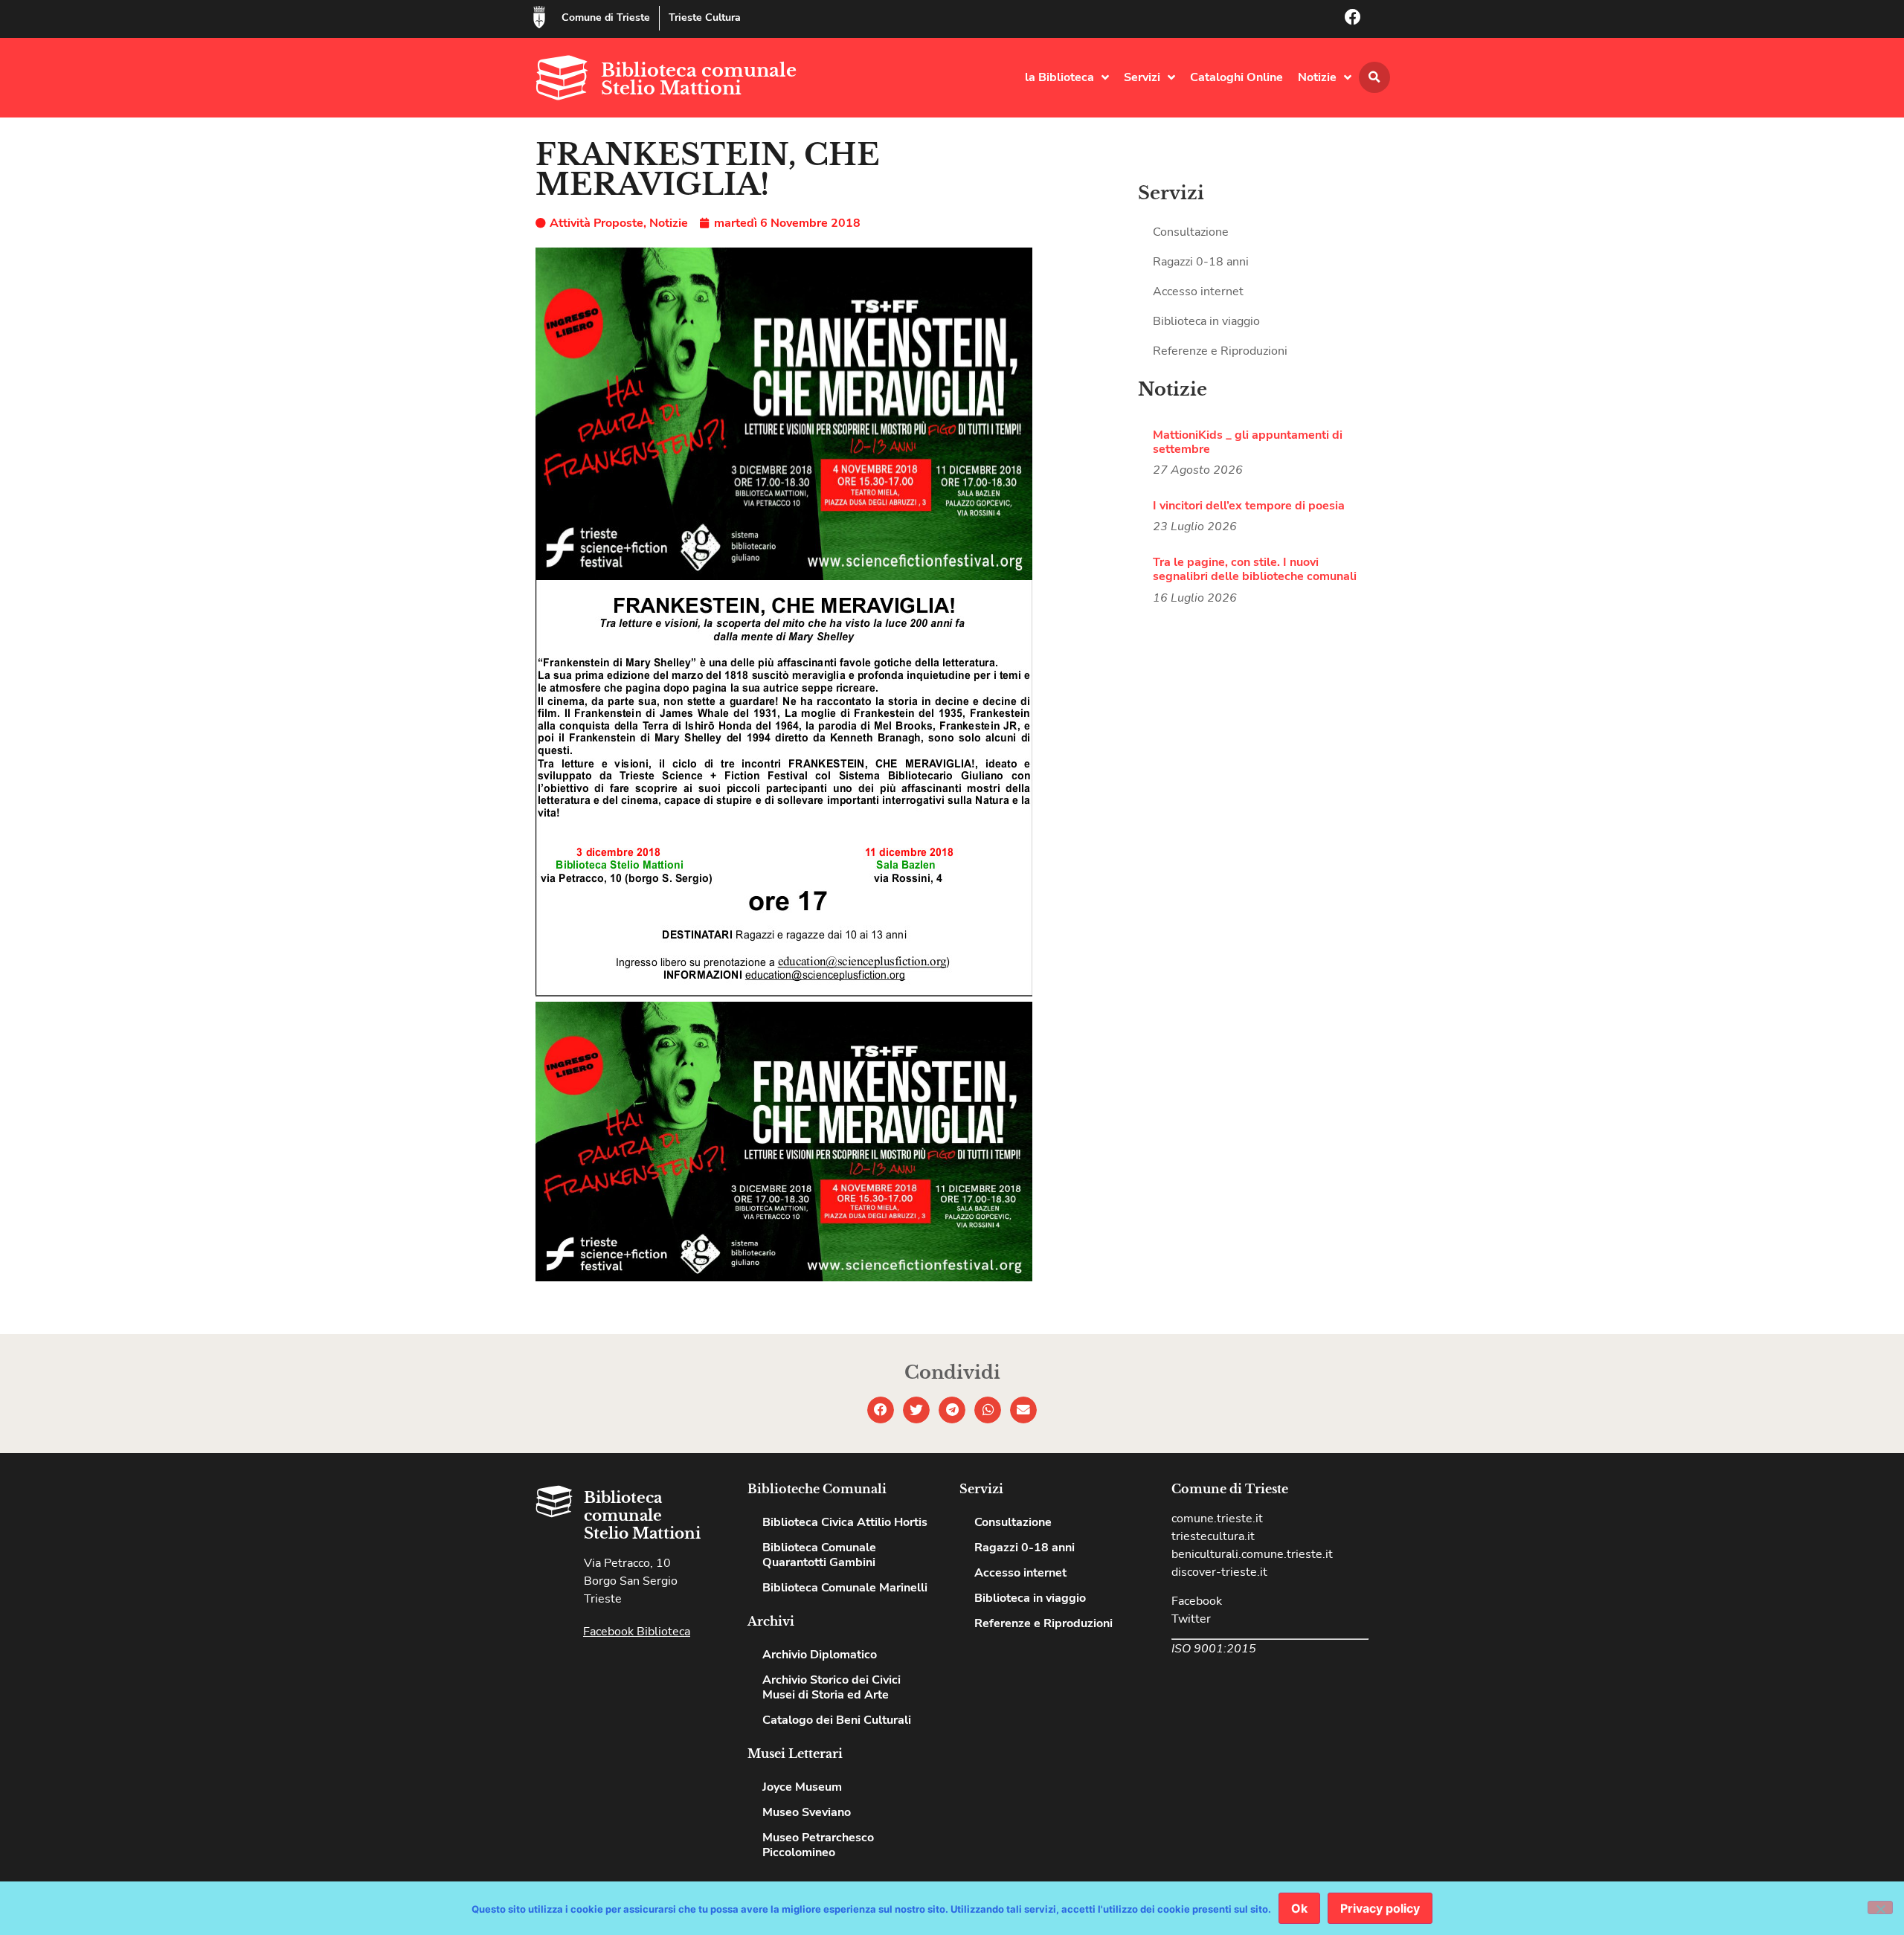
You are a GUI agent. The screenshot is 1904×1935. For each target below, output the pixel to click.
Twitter (1191, 1619)
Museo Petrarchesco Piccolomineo (818, 1845)
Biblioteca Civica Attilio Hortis (845, 1522)
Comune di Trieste (606, 17)
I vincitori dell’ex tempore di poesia (1249, 506)
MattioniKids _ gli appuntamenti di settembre (1248, 442)
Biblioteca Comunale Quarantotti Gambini (819, 1555)
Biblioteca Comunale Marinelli (845, 1588)
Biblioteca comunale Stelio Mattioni (699, 79)
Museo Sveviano (807, 1812)
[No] (1880, 1907)
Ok (1299, 1908)
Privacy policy (1380, 1908)
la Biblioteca (1059, 77)
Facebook (1197, 1601)
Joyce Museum (802, 1787)
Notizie (1317, 77)
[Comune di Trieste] (539, 17)
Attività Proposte (596, 223)
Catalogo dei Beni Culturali (837, 1720)
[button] (1374, 77)
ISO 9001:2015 (1214, 1649)
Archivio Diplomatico (820, 1655)
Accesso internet (1198, 292)
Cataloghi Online (1236, 77)
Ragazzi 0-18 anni (1201, 262)
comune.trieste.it (1217, 1519)
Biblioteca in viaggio (1206, 321)
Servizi (1142, 77)
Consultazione (1191, 232)
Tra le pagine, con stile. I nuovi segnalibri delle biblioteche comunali (1255, 569)
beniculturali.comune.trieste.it (1252, 1554)
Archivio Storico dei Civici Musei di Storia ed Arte (832, 1687)
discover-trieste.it (1219, 1572)
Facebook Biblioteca (637, 1632)
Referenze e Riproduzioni (1220, 351)
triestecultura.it (1213, 1536)
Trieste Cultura (705, 17)
